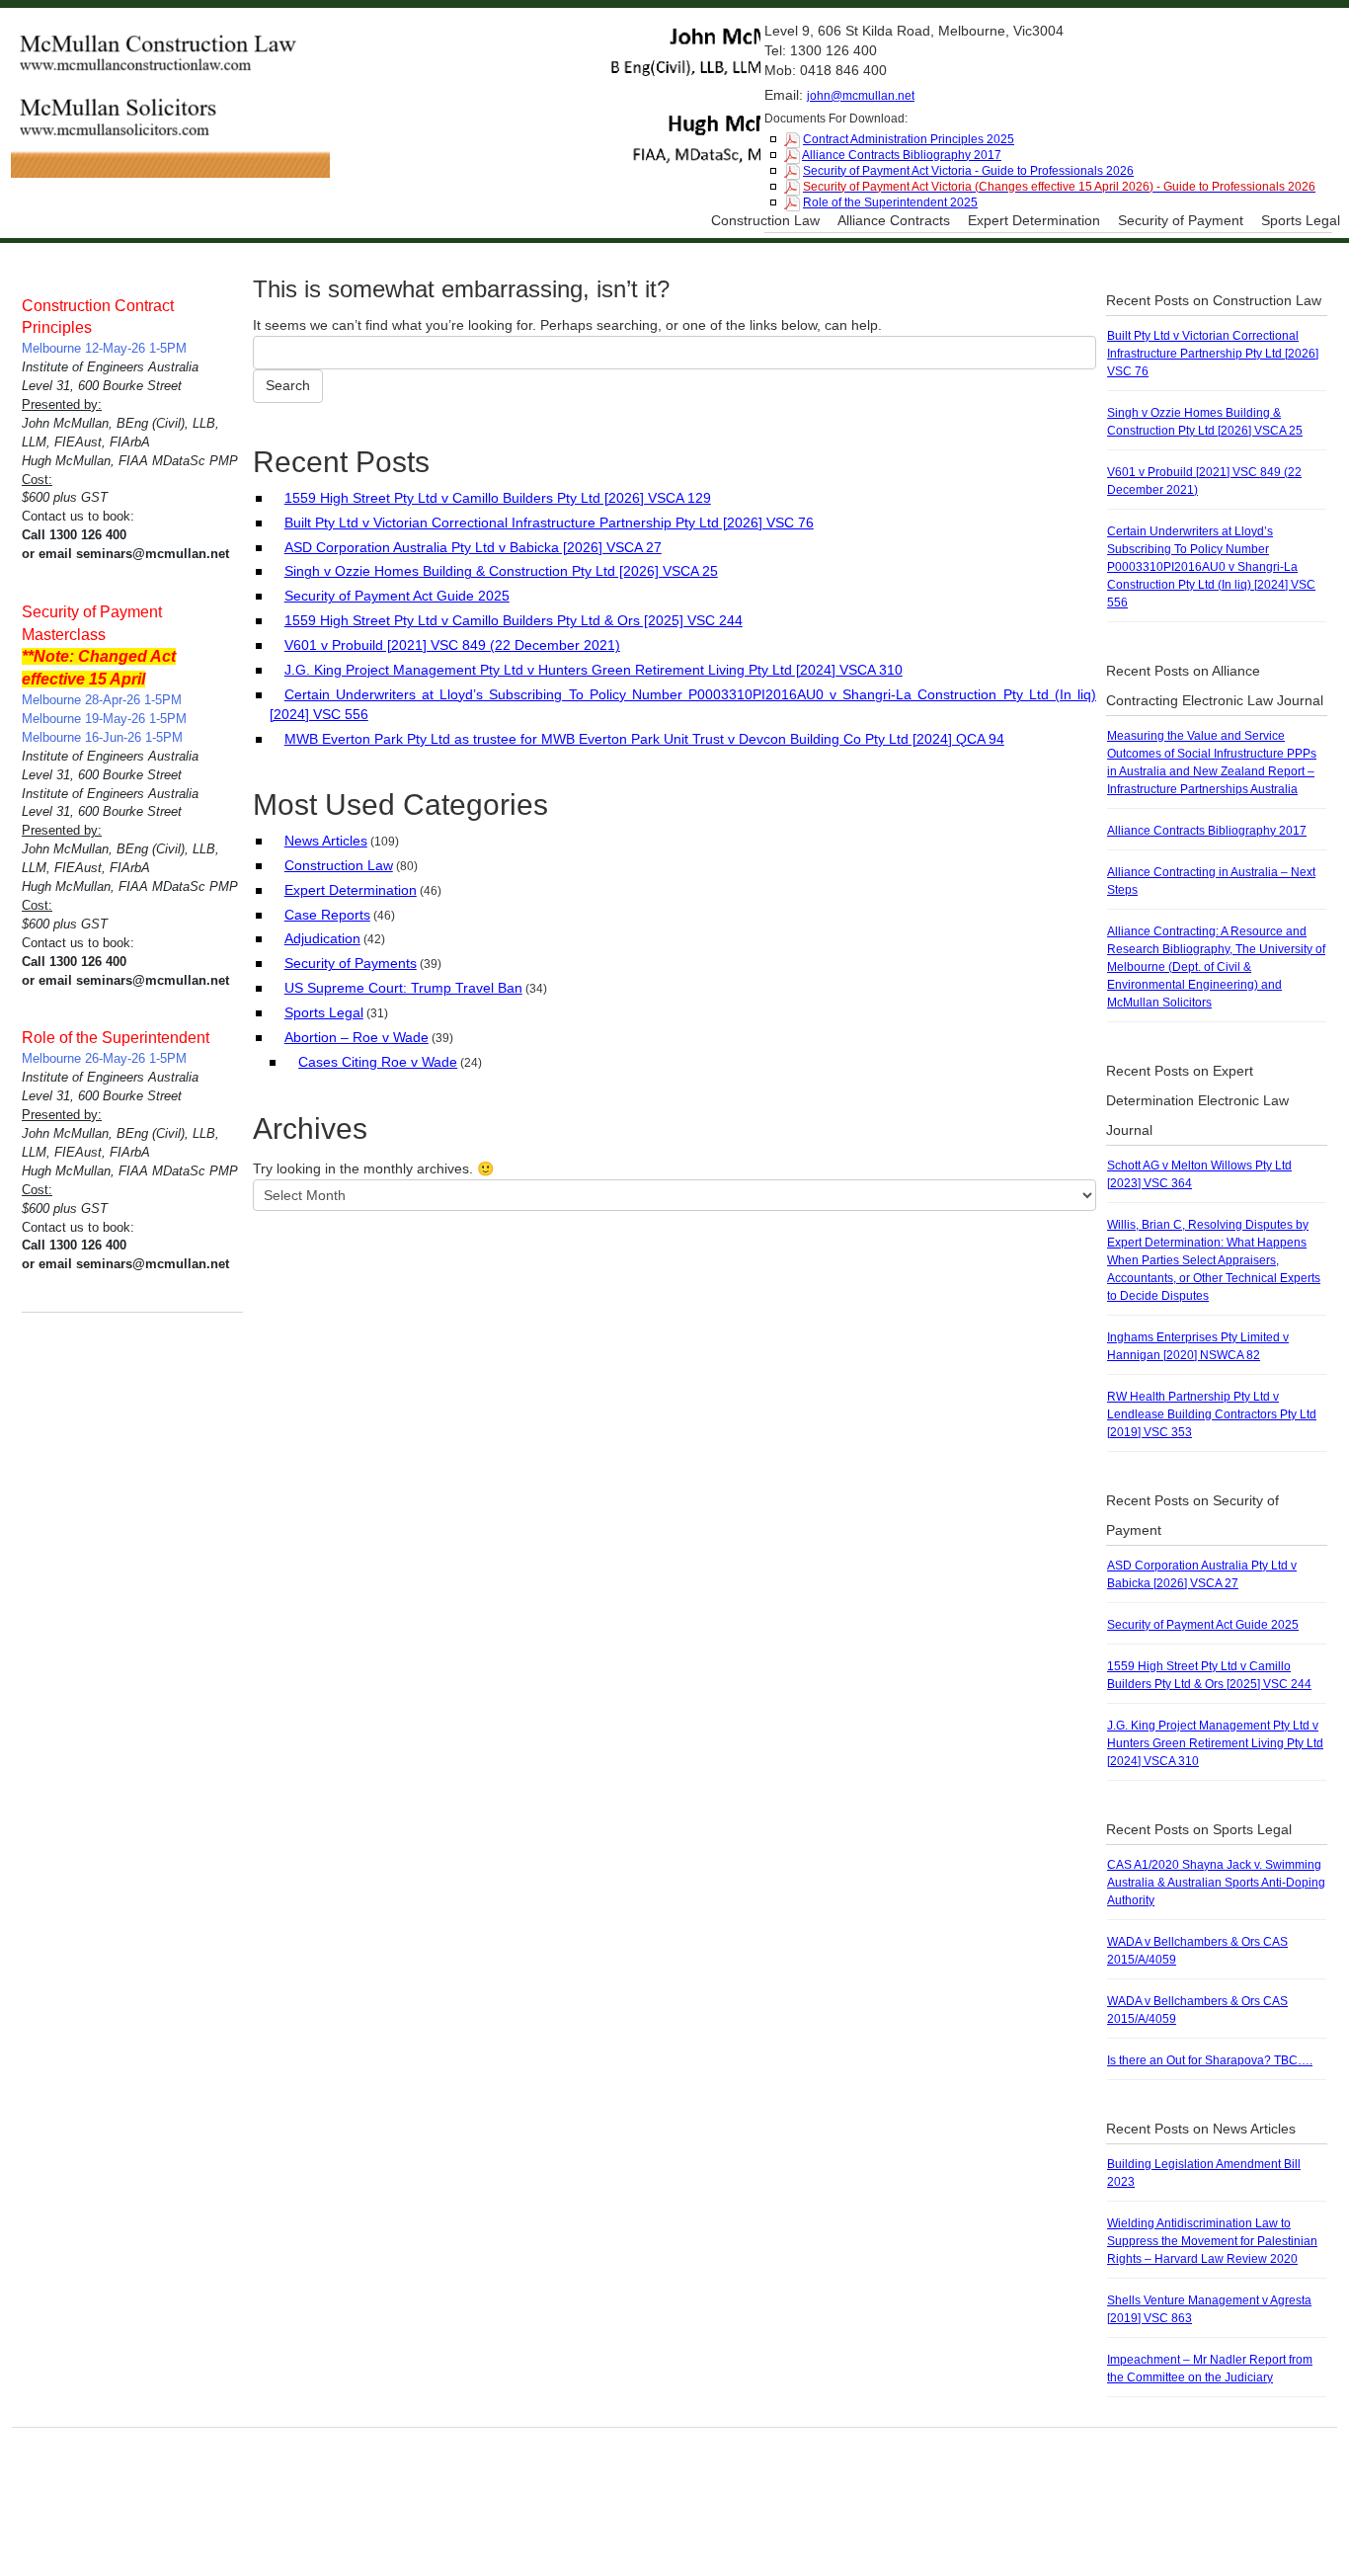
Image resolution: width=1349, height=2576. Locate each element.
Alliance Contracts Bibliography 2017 (902, 155)
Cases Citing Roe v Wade (378, 1062)
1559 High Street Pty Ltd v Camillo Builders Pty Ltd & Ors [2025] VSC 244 (514, 620)
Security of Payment (1181, 220)
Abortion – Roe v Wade (357, 1037)
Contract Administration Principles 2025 (909, 139)
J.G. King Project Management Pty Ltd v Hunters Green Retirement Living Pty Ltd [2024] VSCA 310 (594, 670)
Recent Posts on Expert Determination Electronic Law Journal (1197, 1100)
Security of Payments (351, 963)
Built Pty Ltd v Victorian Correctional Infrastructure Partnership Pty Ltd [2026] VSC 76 (549, 523)
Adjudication (322, 938)
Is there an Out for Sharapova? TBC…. (1210, 2060)
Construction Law (765, 220)
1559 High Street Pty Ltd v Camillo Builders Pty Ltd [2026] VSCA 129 (498, 498)
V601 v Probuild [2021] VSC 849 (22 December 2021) (452, 645)
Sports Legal (1301, 220)
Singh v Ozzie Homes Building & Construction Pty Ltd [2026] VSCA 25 (501, 571)
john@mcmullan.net (861, 96)
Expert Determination (1034, 220)
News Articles (326, 841)
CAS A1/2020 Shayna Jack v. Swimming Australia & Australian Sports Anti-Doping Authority (1216, 1883)
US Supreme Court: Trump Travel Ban (403, 988)
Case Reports (327, 915)
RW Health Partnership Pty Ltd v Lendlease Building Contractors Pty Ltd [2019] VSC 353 (1212, 1414)
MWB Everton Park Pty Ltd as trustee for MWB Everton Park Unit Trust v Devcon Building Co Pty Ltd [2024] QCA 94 (644, 739)
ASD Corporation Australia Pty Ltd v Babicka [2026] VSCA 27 (473, 547)
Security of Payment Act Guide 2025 (397, 596)
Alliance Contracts (894, 220)
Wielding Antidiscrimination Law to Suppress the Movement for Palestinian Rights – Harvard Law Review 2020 (1212, 2241)
